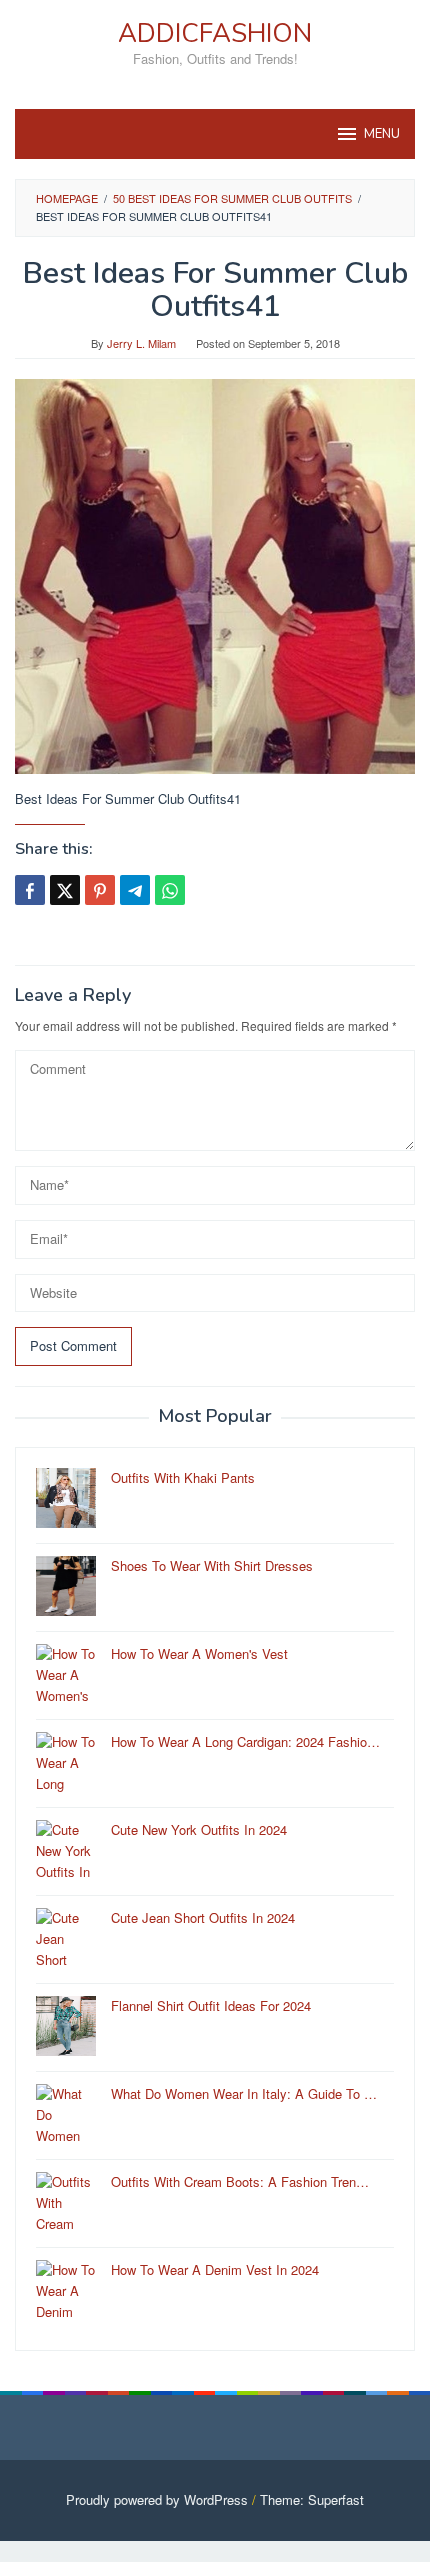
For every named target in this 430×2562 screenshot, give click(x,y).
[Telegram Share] (135, 890)
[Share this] (30, 890)
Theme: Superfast (312, 2499)
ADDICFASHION (215, 33)
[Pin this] (100, 890)
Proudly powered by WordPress (157, 2499)
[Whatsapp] (170, 890)
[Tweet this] (65, 890)
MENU (382, 134)
